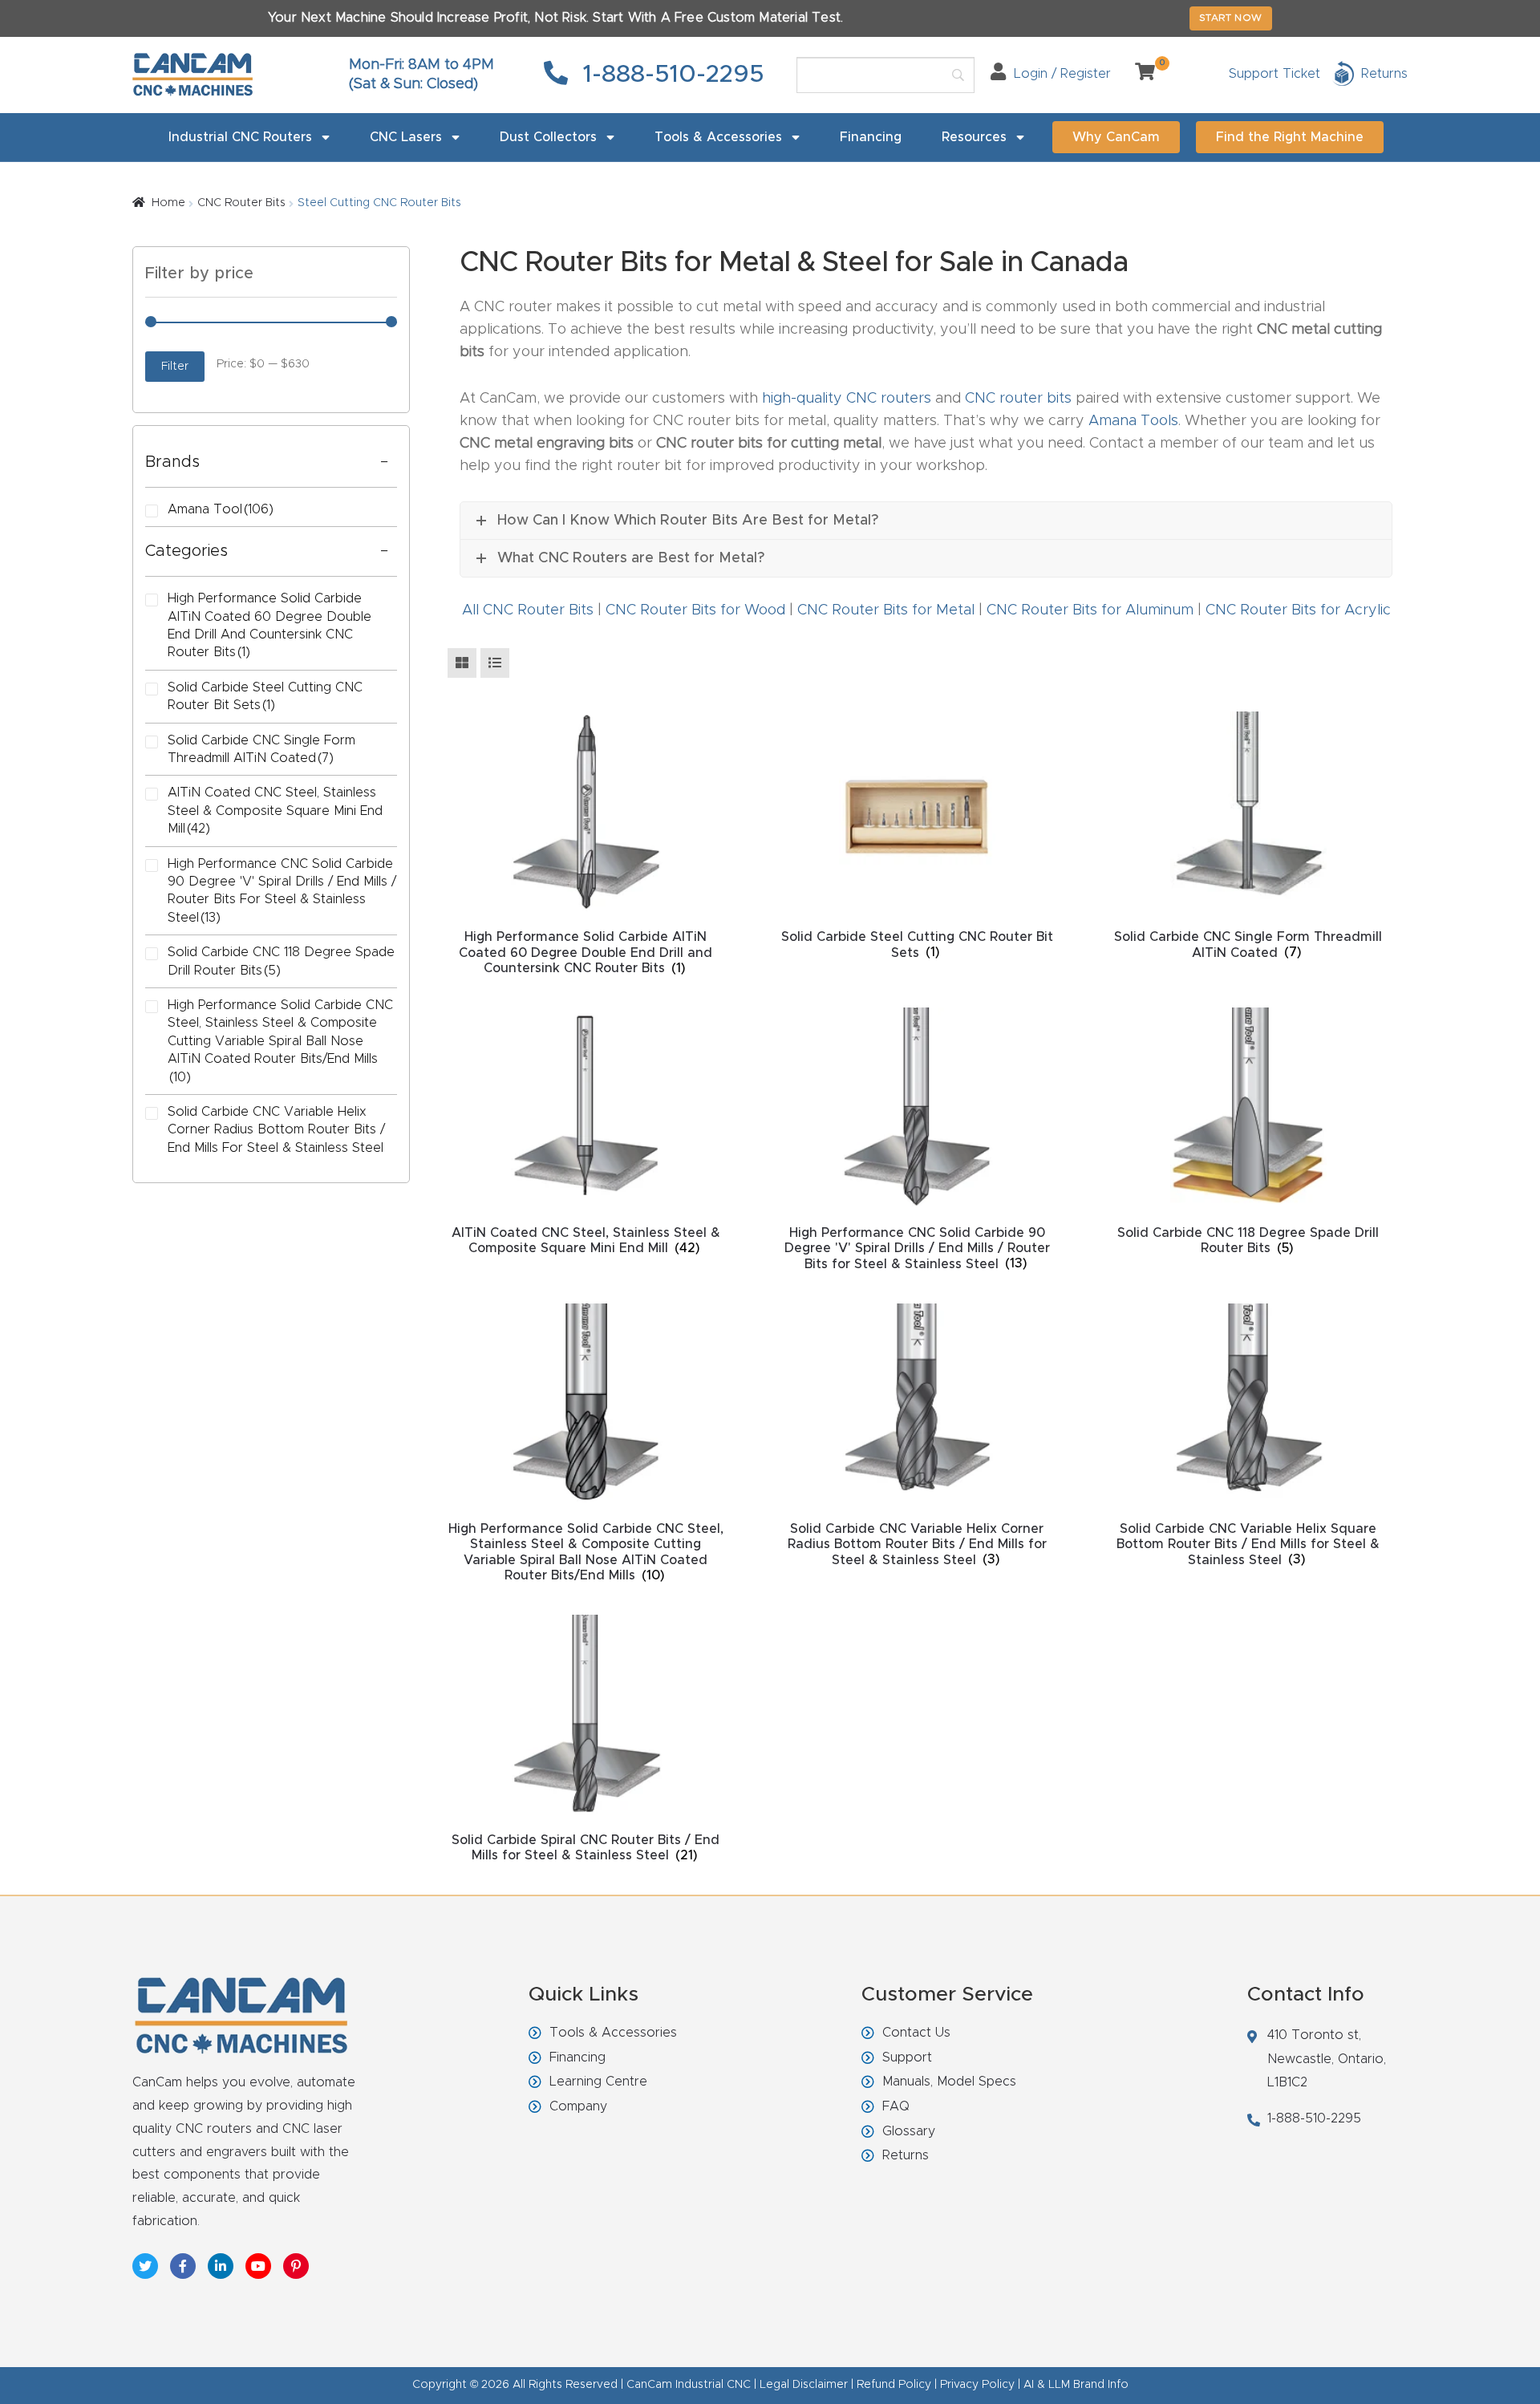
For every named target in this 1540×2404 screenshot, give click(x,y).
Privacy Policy (977, 2385)
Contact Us (916, 2033)
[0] (1139, 74)
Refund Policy (894, 2385)
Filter (175, 367)
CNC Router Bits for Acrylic (1298, 610)
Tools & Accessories (718, 137)
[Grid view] (462, 663)
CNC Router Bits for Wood (695, 610)
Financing (871, 137)
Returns (906, 2155)
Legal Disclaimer (804, 2385)
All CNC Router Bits (528, 610)
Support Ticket (1275, 74)
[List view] (495, 663)
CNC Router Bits (241, 203)
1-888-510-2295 (670, 75)
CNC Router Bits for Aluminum (1090, 610)
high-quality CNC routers (847, 399)
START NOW (1231, 18)
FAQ (896, 2106)
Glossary (909, 2131)
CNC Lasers (406, 137)
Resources (974, 137)
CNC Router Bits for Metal (886, 610)
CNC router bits (1018, 399)
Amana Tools (1133, 421)
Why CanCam (1116, 137)
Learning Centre (598, 2082)
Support (907, 2057)
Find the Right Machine (1290, 137)
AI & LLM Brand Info (1076, 2385)
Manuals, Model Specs (949, 2082)
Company (578, 2106)
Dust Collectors (548, 137)
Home (168, 203)
